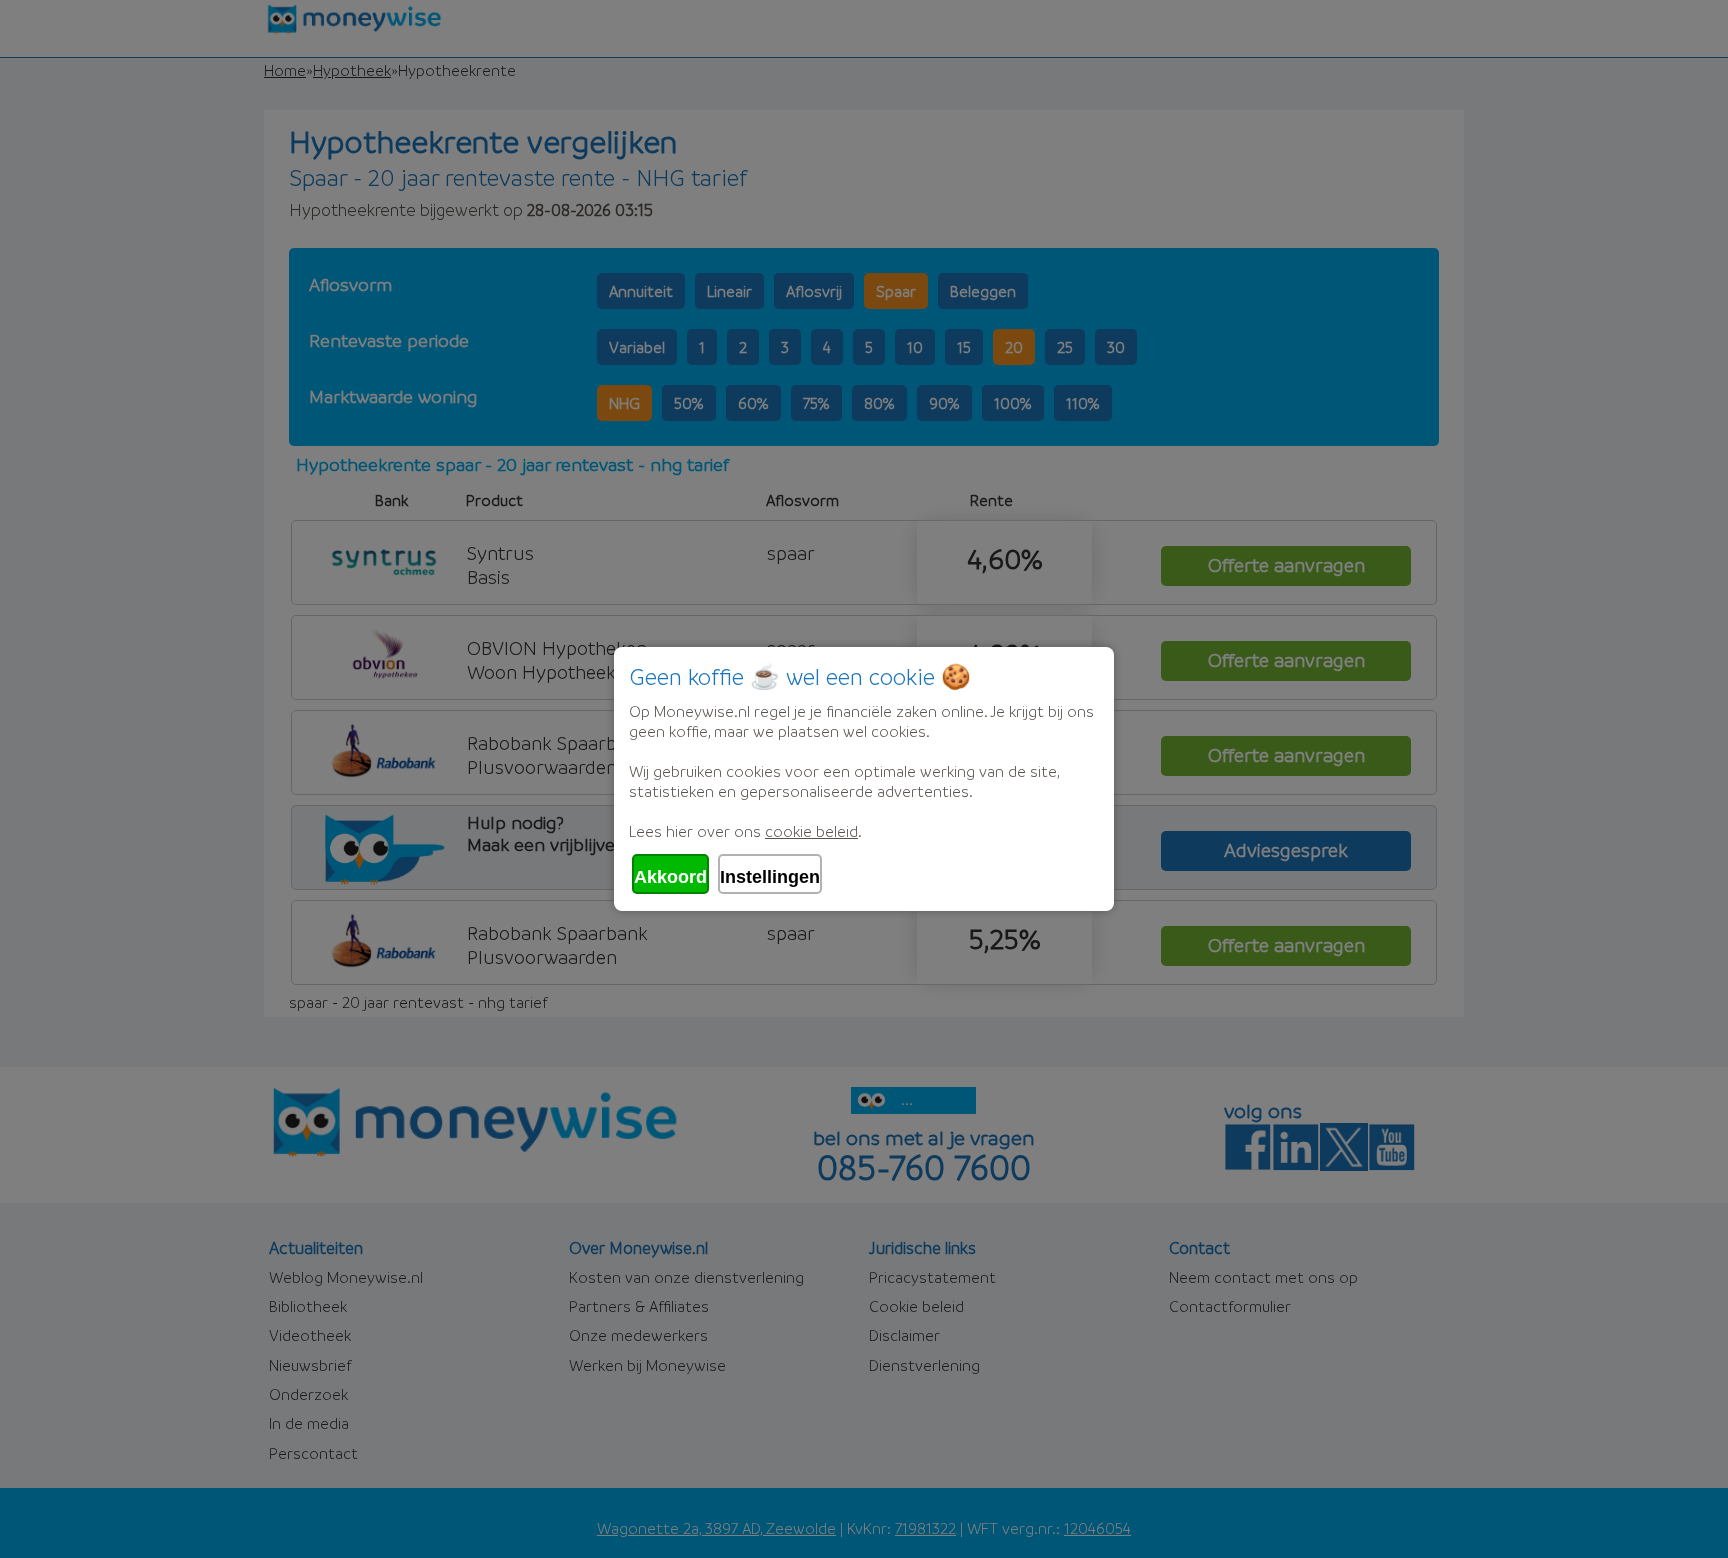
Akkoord (670, 877)
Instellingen (770, 877)
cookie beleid (811, 831)
